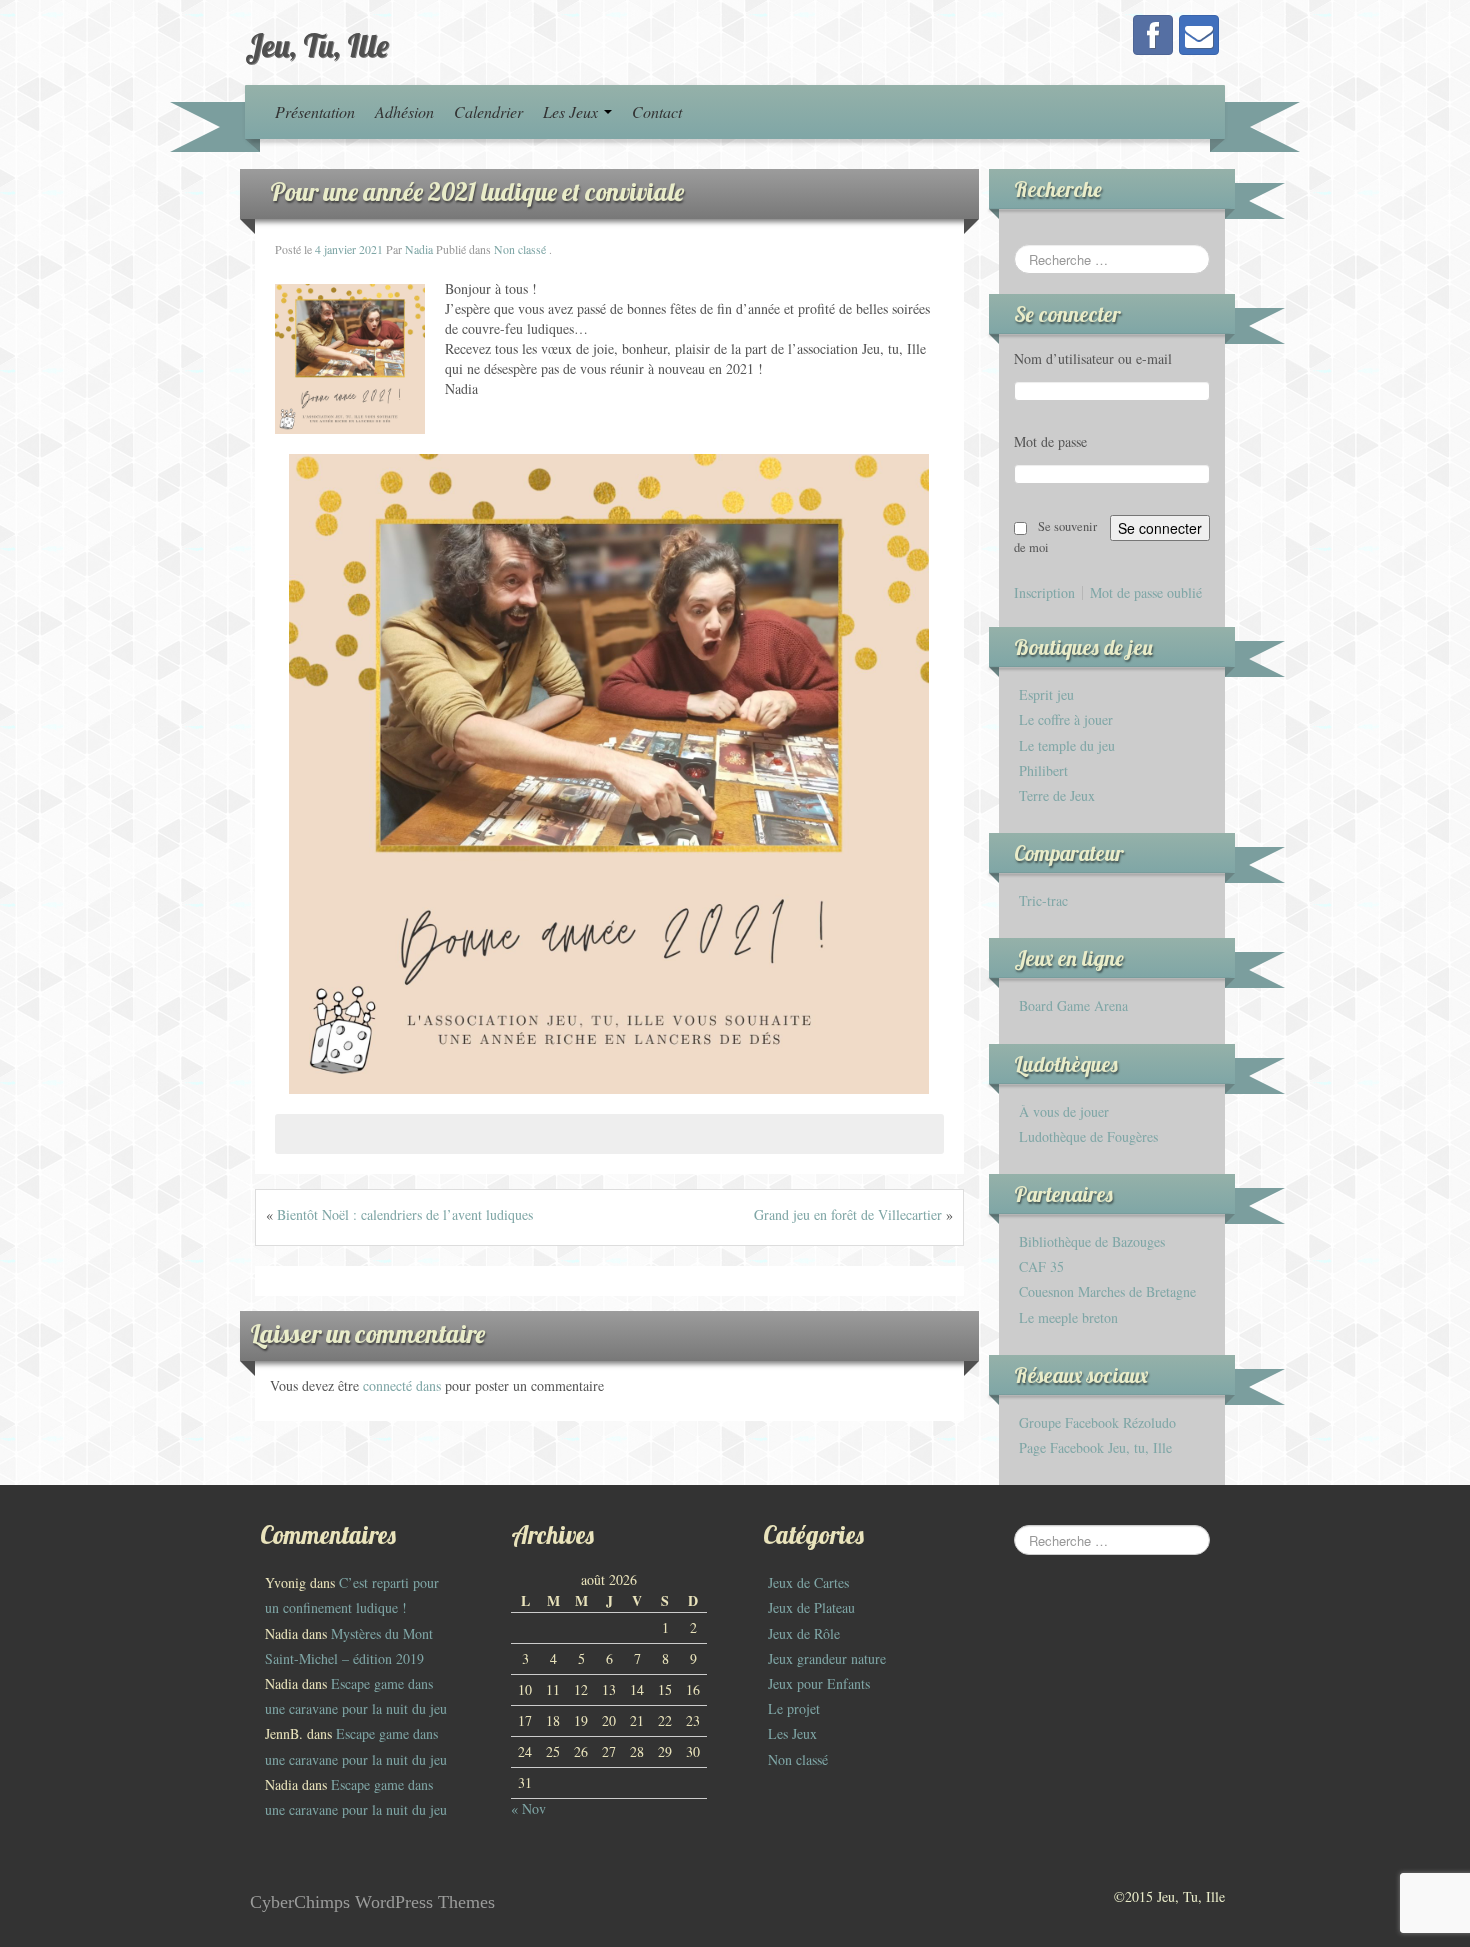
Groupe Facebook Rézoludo (1097, 1422)
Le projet (794, 1708)
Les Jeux (572, 111)
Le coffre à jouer (1066, 719)
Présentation (315, 111)
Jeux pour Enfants (819, 1683)
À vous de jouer (1064, 1111)
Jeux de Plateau (811, 1607)
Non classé (520, 249)
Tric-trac (1043, 900)
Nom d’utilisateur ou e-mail (1093, 358)
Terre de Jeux (1057, 795)
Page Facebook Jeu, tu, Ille (1095, 1447)
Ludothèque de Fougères (1088, 1136)
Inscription (1044, 593)
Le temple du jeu (1067, 745)
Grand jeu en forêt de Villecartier (848, 1214)
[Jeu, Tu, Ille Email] (1199, 35)
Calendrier (488, 111)
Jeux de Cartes (808, 1582)
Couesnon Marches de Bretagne (1107, 1291)
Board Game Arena (1073, 1005)
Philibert (1043, 770)
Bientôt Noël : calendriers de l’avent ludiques (405, 1214)
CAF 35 (1041, 1266)
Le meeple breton (1068, 1317)
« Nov (528, 1808)
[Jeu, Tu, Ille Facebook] (1153, 35)
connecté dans (404, 1385)
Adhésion (404, 111)
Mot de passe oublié (1146, 593)
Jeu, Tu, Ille (317, 45)
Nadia (419, 249)
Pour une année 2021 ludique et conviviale (477, 191)
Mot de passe (1050, 441)
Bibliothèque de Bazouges (1092, 1241)
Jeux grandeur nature (827, 1658)
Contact (657, 111)
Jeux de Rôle (804, 1633)
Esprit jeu (1046, 694)
